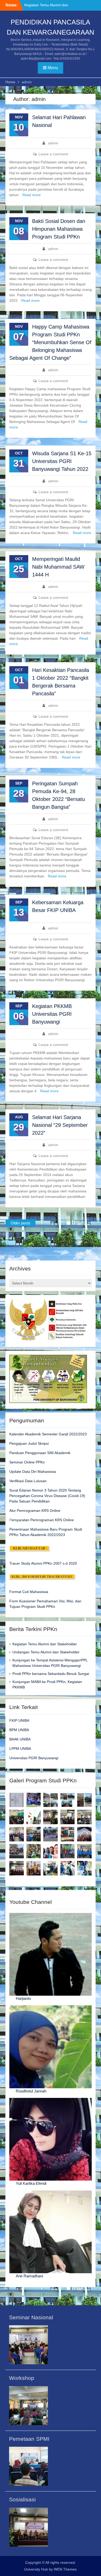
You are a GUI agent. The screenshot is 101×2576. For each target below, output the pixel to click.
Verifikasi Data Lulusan (28, 1481)
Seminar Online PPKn (27, 1462)
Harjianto (23, 1998)
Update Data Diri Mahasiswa (33, 1472)
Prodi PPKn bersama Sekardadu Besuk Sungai (51, 1674)
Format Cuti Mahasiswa (29, 1592)
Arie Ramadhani (29, 2276)
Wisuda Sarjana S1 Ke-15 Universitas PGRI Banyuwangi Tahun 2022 (62, 461)
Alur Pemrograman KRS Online (35, 1511)
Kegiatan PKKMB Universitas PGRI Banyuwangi (52, 1014)
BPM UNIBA (19, 1730)
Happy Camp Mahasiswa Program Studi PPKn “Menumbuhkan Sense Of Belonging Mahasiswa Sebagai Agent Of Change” (50, 342)
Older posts (20, 1223)
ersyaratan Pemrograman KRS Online (43, 1520)
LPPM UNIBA (20, 1749)
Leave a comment (53, 154)
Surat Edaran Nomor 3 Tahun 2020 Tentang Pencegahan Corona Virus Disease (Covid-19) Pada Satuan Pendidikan (47, 1496)
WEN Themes (65, 2569)
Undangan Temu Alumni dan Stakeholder (46, 1652)
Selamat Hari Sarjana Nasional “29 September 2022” (60, 1125)
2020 (72, 1563)
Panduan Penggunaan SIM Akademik (40, 1453)
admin (53, 143)
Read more (31, 195)
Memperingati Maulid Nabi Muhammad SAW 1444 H (58, 567)
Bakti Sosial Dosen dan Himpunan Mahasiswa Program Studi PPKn (59, 229)
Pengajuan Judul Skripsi (29, 1443)
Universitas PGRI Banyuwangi (34, 1758)
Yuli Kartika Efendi (31, 2183)
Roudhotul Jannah (31, 2091)
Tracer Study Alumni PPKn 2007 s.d (38, 1563)
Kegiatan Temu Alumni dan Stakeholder (45, 1644)
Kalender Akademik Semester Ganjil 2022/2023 (48, 1434)
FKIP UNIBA (19, 1720)
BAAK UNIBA (20, 1739)
